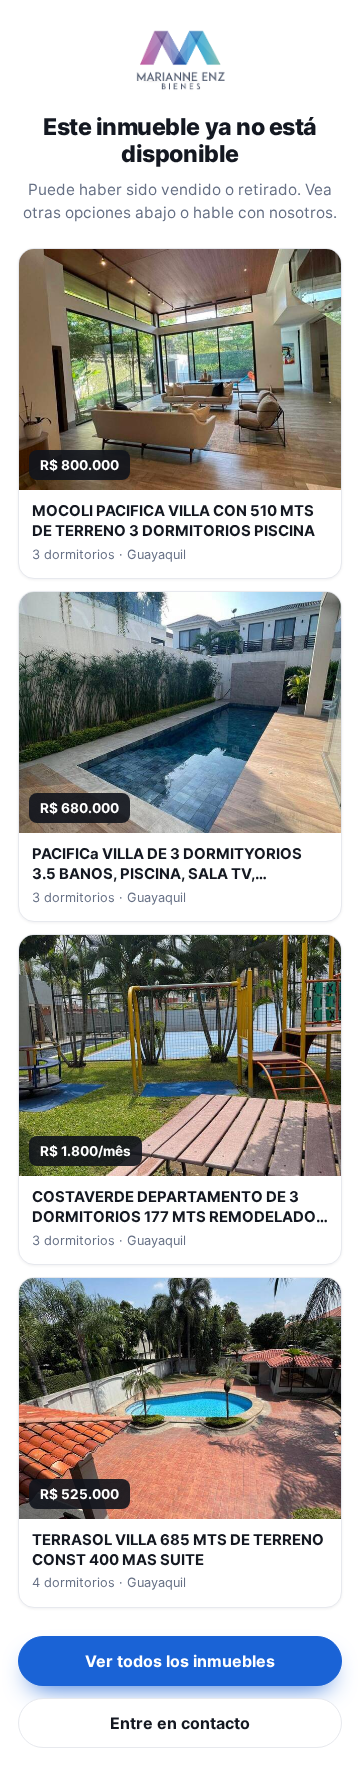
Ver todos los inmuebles (180, 1661)
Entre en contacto (180, 1723)
